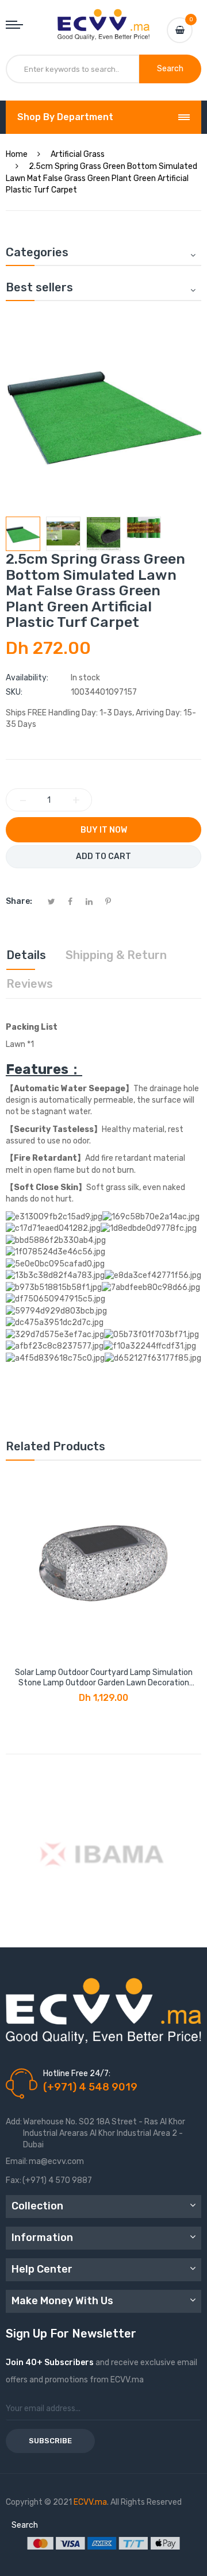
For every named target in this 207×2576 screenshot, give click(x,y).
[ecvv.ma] (103, 20)
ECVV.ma (90, 2502)
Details (26, 955)
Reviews (30, 984)
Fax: (14, 2180)
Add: (14, 2122)
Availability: (27, 678)
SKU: (14, 692)
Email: (17, 2161)
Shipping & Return (116, 955)
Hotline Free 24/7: (77, 2073)
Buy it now (104, 830)
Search (25, 2525)
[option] (23, 534)
